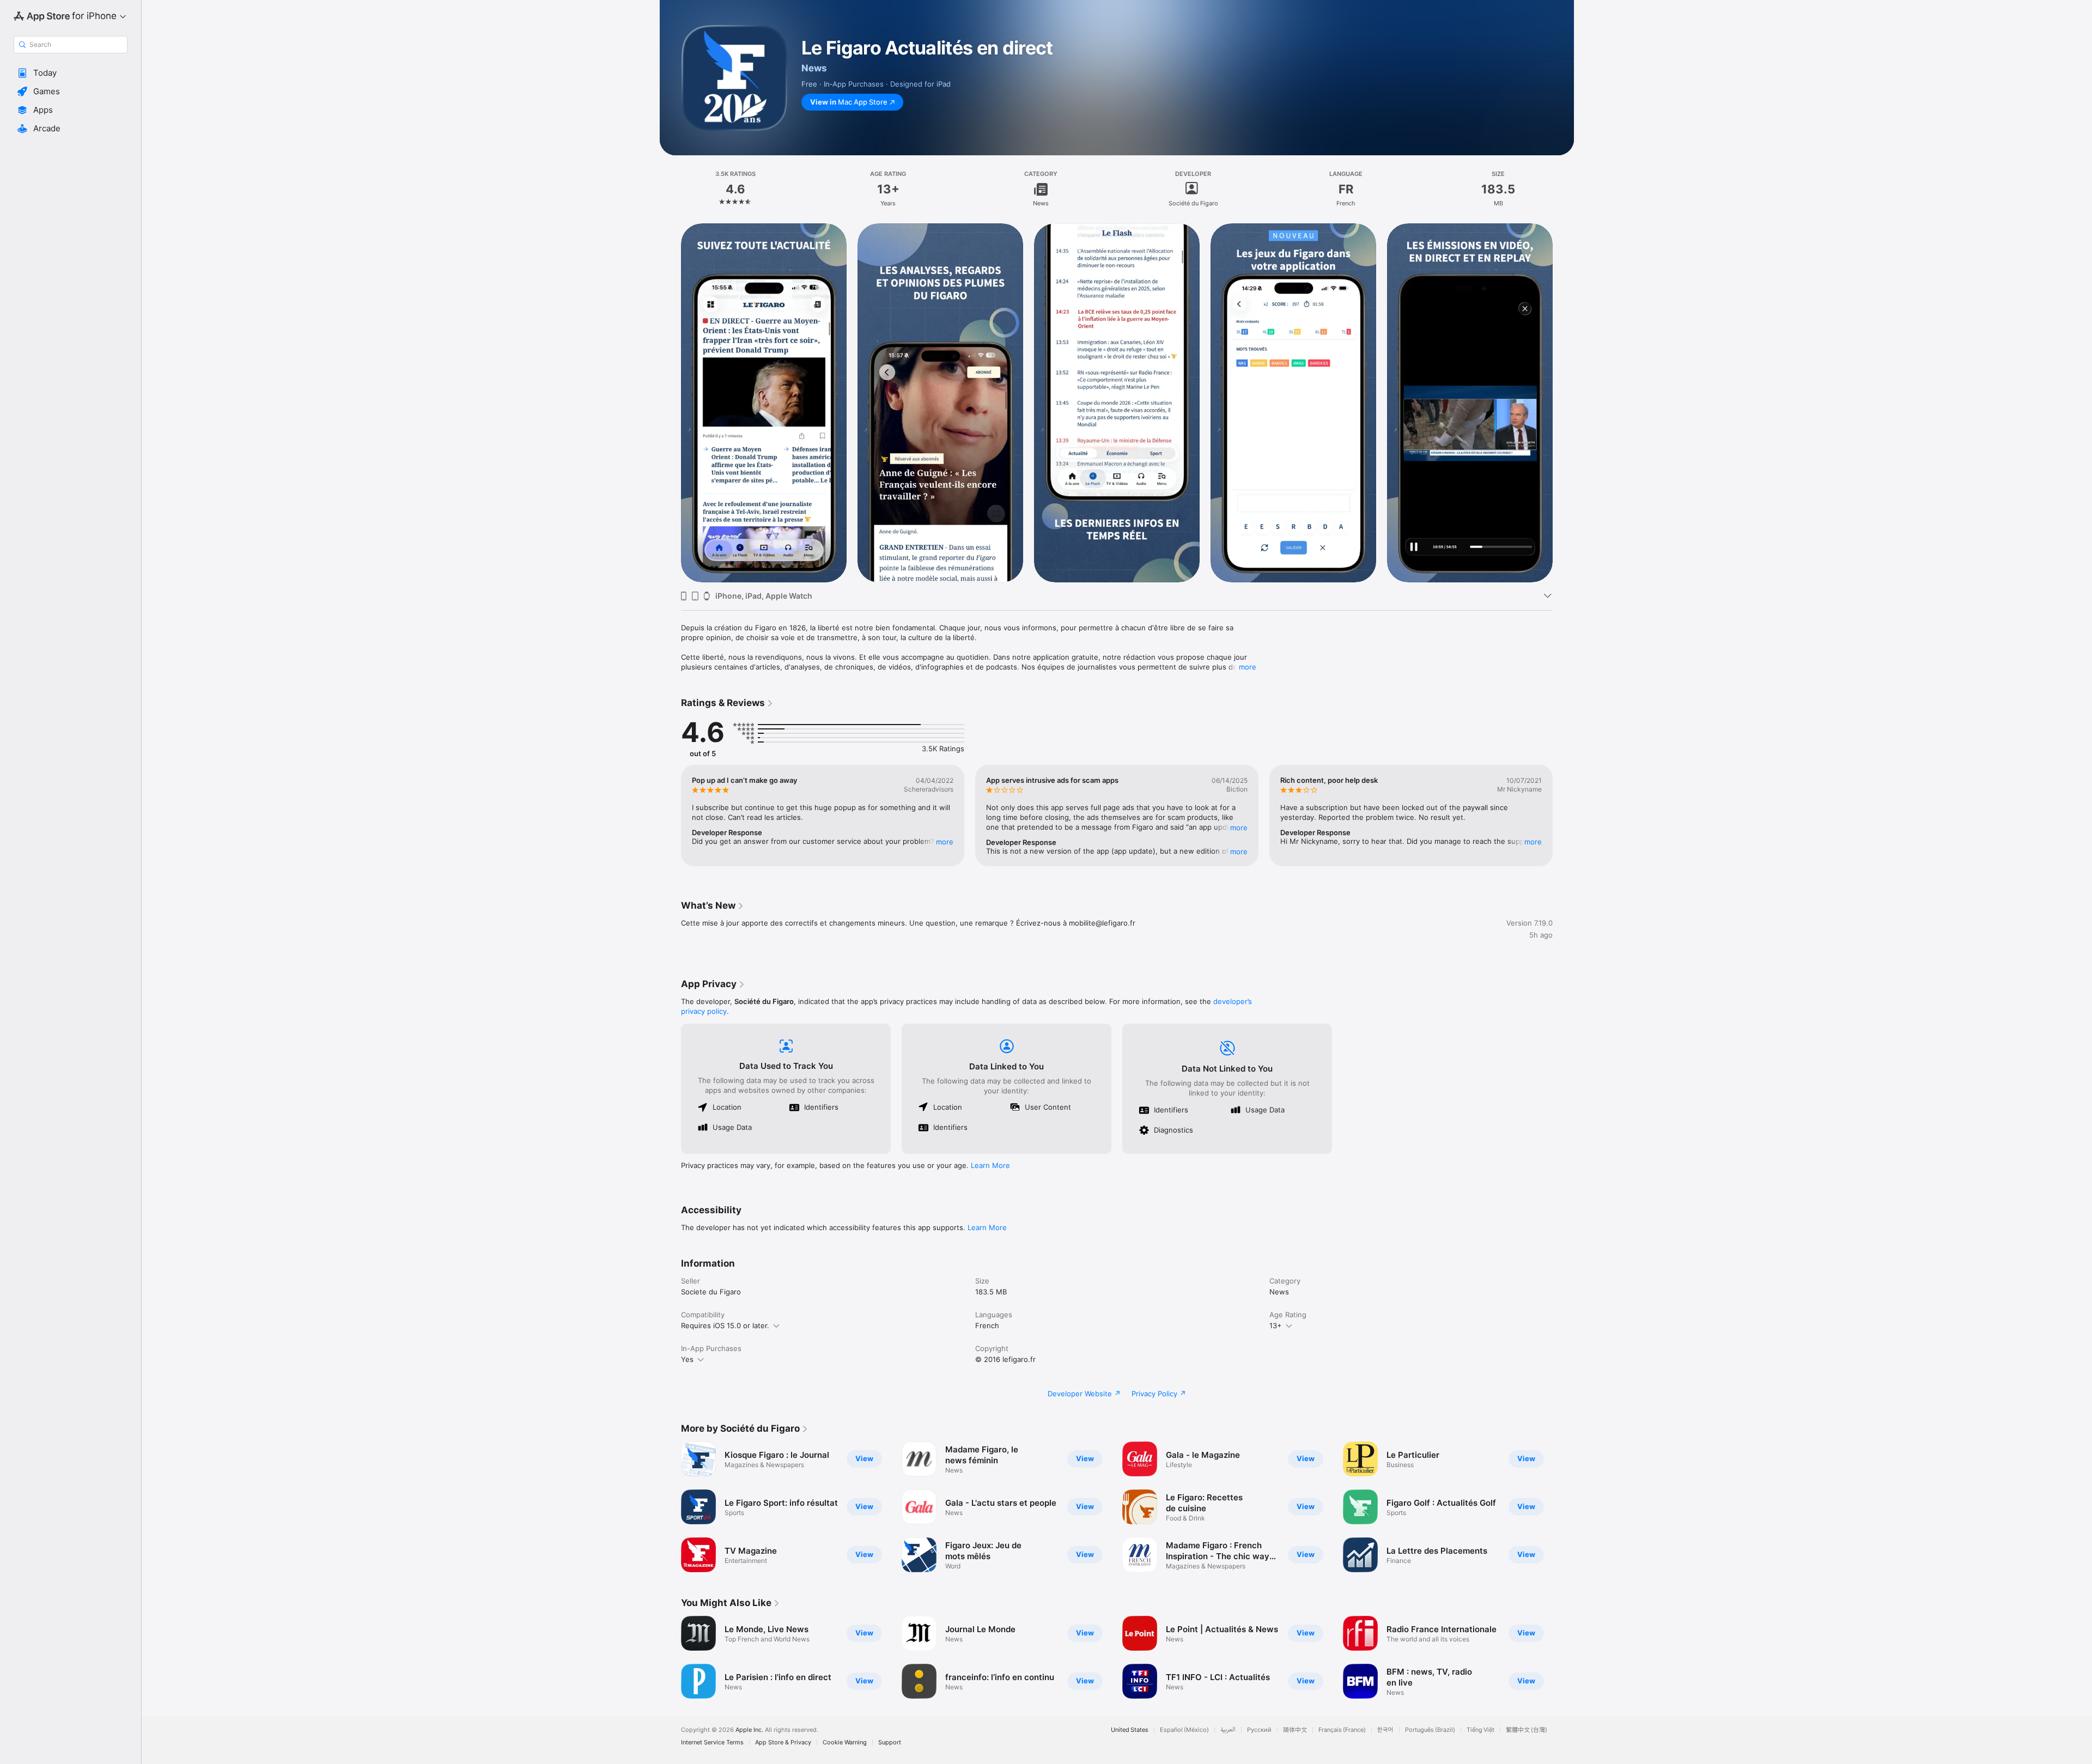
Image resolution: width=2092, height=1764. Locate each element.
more (1248, 667)
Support (890, 1742)
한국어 (1385, 1730)
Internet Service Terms (712, 1742)
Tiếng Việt (1480, 1730)
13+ (1276, 1325)
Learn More (990, 1165)
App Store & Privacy (783, 1742)
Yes (687, 1359)
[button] (71, 73)
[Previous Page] (670, 403)
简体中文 (1295, 1730)
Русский (1259, 1730)
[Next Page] (1564, 403)
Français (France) (1342, 1730)
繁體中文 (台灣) (1527, 1730)
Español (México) (1184, 1730)
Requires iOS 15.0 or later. (725, 1325)
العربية (1228, 1730)
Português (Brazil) (1430, 1730)
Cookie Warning (845, 1742)
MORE (945, 842)
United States (1130, 1730)
